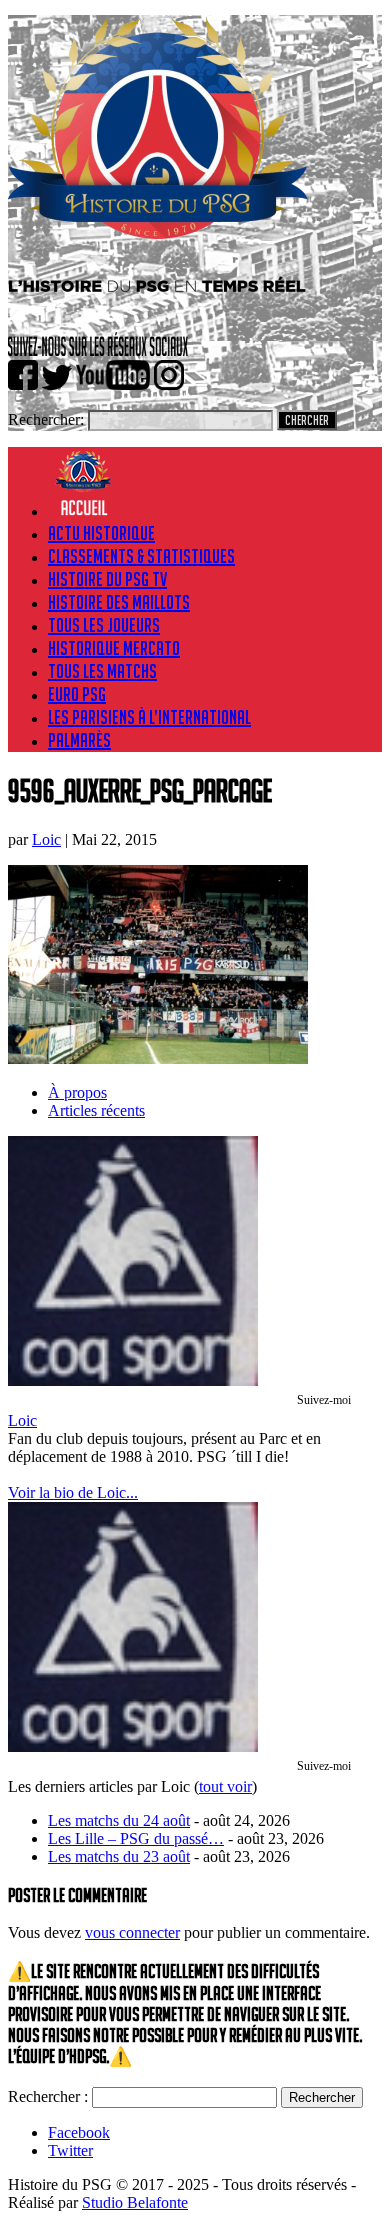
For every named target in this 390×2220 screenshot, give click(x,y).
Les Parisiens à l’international (149, 717)
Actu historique (101, 533)
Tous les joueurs (104, 625)
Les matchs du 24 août (119, 1820)
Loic (46, 839)
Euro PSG (77, 694)
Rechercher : (48, 2096)
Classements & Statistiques (141, 556)
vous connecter (132, 1932)
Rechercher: (46, 419)
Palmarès (79, 740)
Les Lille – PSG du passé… (136, 1838)
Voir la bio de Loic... (73, 1492)
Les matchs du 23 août (119, 1856)
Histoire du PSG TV (107, 579)
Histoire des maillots (119, 602)
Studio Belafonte (135, 2202)
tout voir (225, 1786)
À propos (77, 1092)
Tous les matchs (102, 671)
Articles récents (96, 1110)
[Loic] (133, 1380)
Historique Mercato (114, 648)
